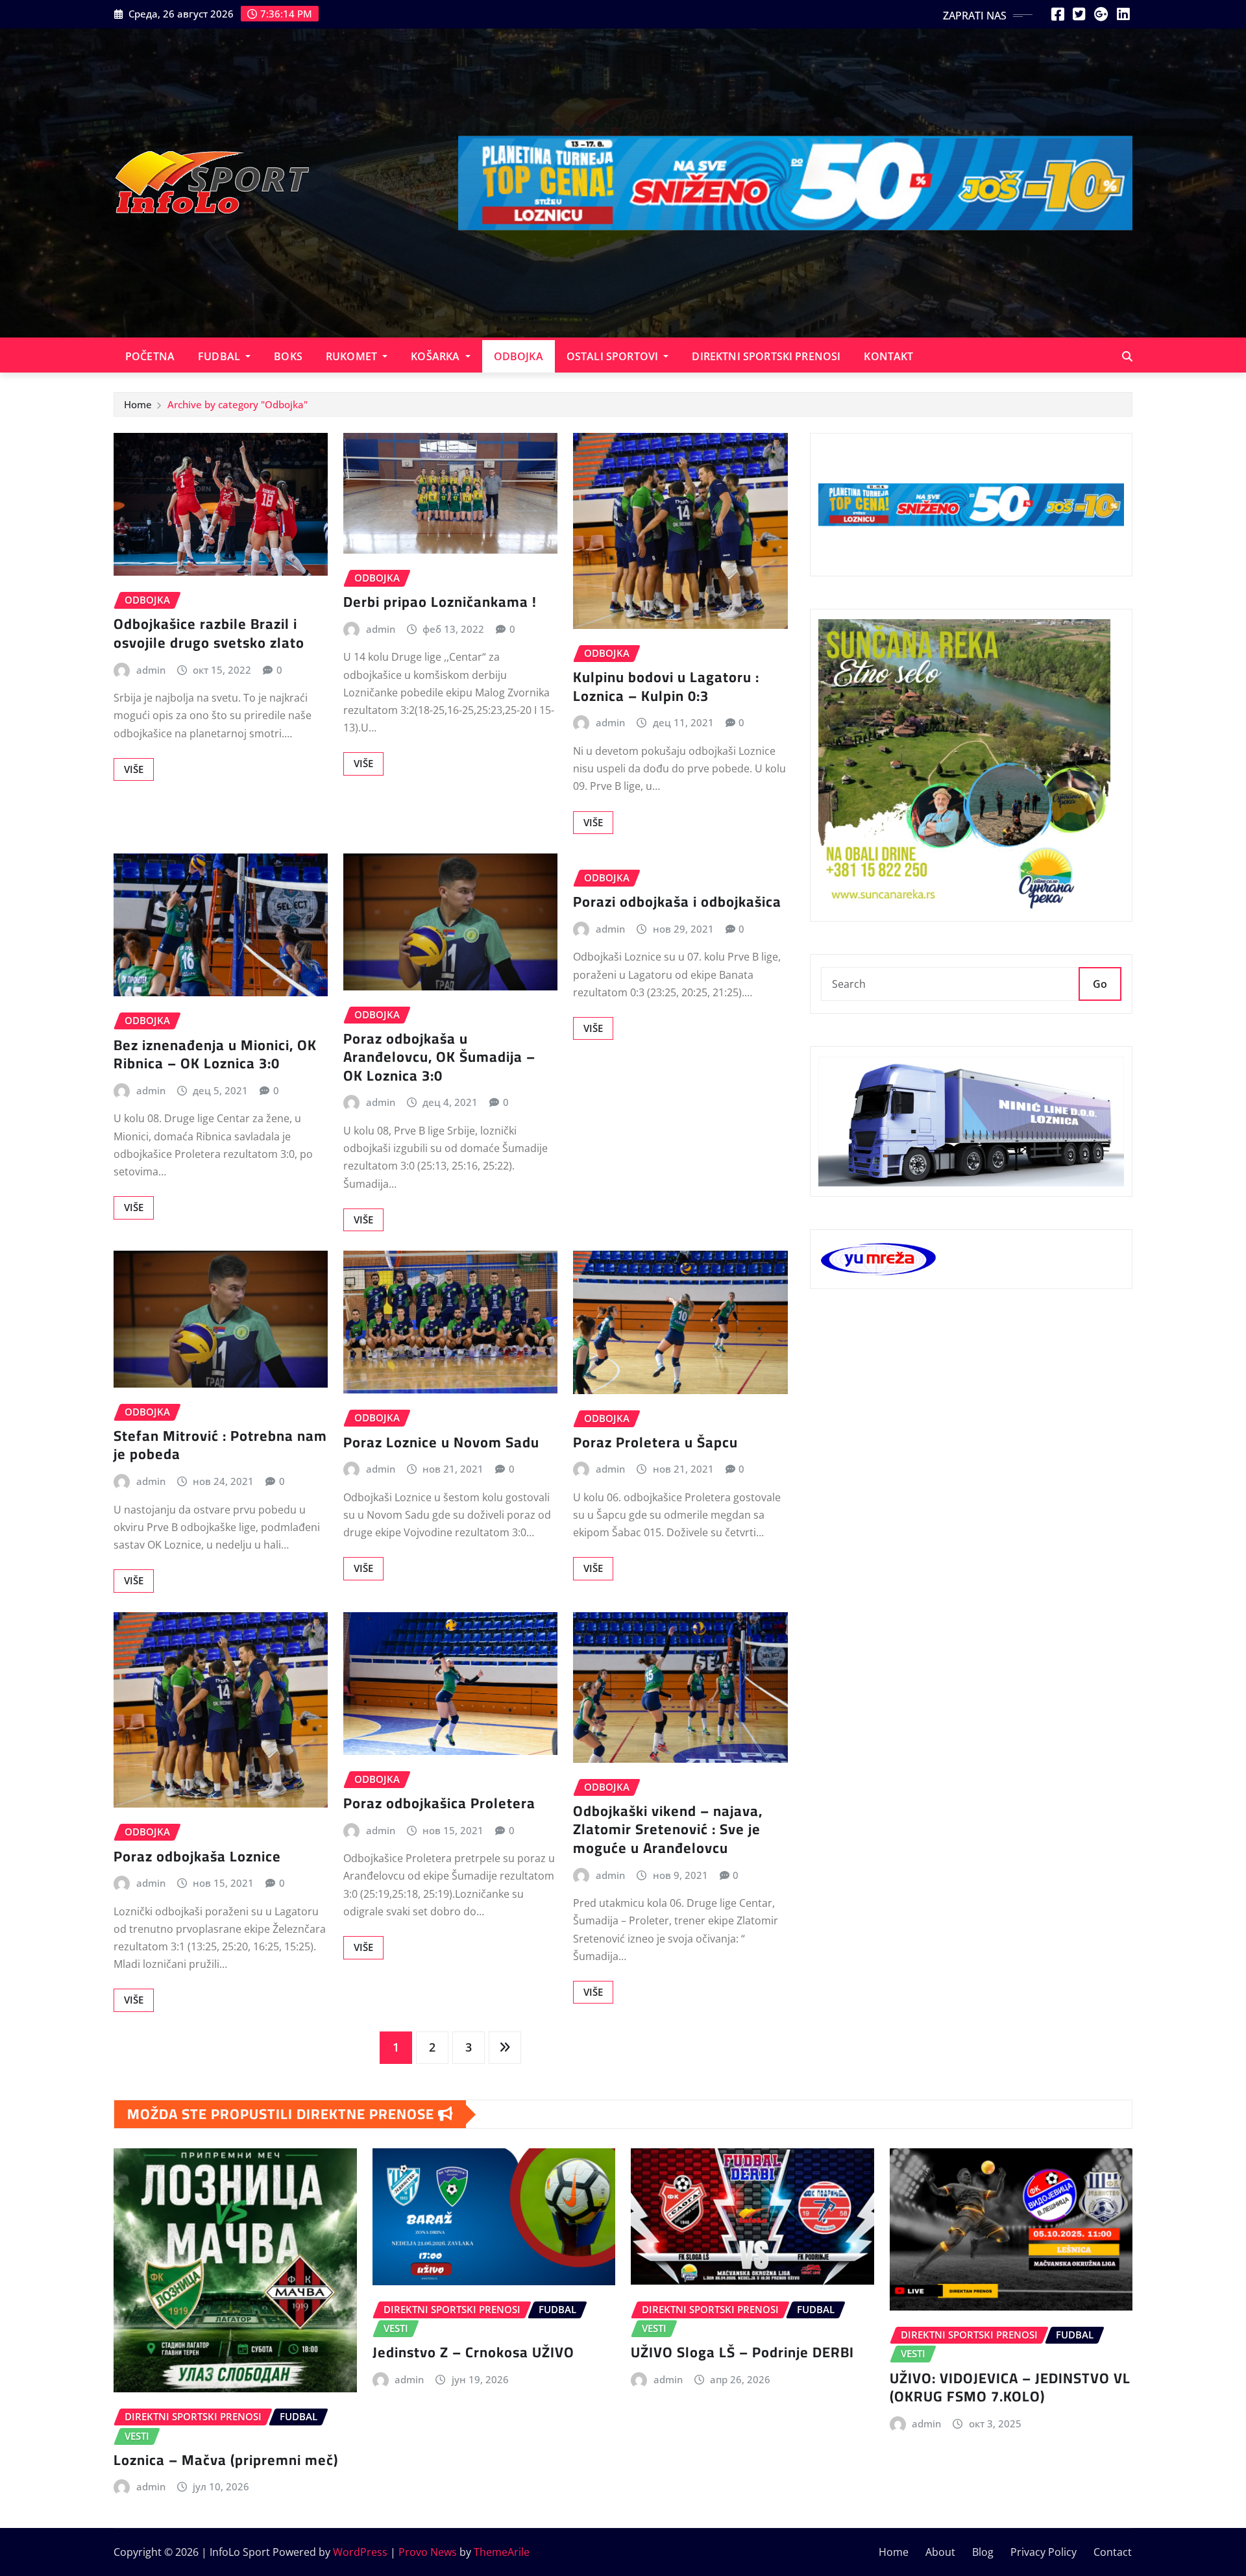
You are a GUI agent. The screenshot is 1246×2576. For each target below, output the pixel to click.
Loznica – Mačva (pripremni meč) (226, 2460)
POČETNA (150, 356)
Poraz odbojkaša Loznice (197, 1856)
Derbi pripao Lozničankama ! (440, 602)
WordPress (360, 2552)
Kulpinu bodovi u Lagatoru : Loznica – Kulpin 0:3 (666, 686)
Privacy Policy (1044, 2552)
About (940, 2552)
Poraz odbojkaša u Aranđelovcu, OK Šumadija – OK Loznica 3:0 (439, 1057)
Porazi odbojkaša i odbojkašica (677, 902)
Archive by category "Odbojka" (238, 404)
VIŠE (134, 769)
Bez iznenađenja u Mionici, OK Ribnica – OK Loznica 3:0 (215, 1054)
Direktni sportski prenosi (766, 356)
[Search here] (1127, 356)
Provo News (428, 2552)
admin (151, 670)
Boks (288, 356)
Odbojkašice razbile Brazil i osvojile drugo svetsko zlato (209, 633)
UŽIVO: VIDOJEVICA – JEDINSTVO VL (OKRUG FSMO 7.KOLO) (1010, 2387)
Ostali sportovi (614, 356)
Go (1100, 984)
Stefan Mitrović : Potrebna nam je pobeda (220, 1445)
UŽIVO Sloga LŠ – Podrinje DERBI (742, 2352)
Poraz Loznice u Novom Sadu (441, 1442)
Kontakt (888, 356)
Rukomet (353, 356)
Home (138, 404)
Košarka (436, 356)
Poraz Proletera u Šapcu (655, 1442)
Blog (983, 2552)
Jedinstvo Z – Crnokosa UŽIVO (473, 2352)
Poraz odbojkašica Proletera (439, 1803)
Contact (1113, 2552)
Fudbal (220, 356)
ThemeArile (502, 2552)
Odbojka (519, 356)
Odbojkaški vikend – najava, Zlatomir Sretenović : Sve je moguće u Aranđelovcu (668, 1829)
